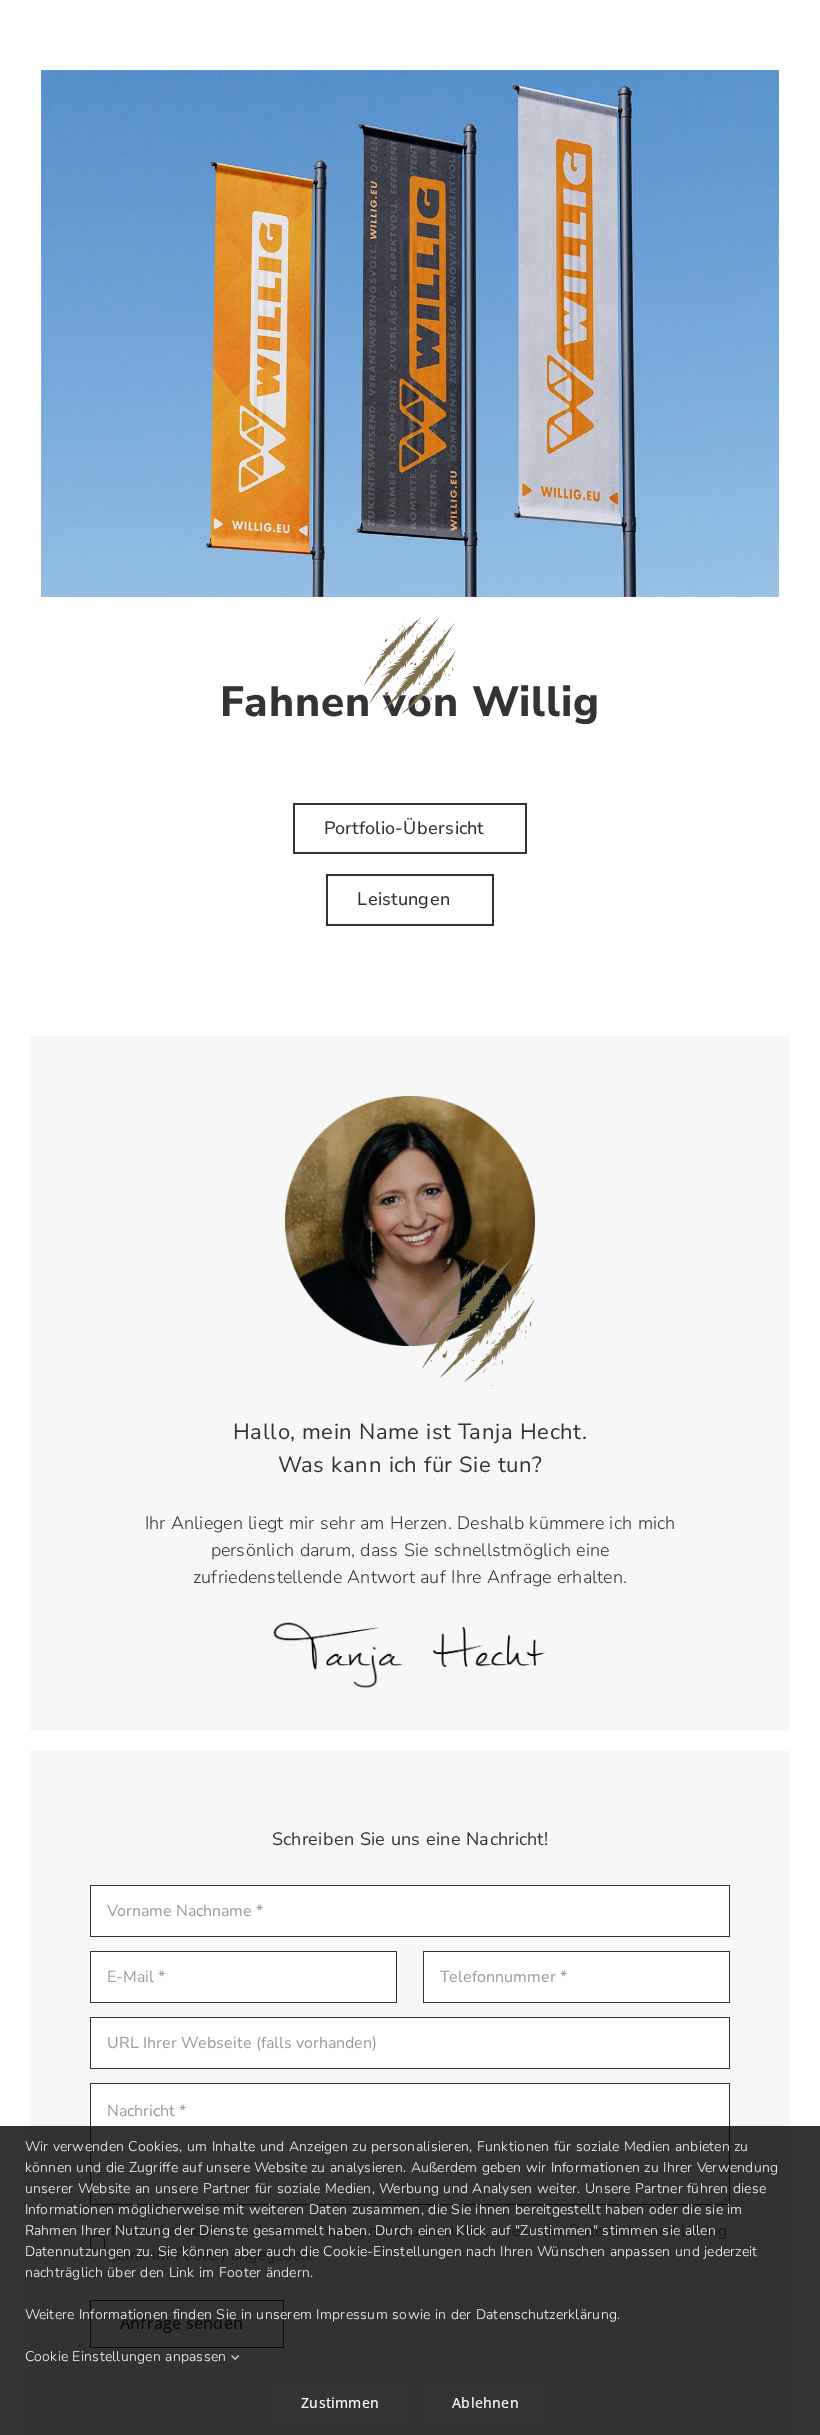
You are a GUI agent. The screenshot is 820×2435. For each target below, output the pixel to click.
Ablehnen (485, 2402)
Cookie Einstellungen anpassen (128, 2356)
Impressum (351, 2314)
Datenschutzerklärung (546, 2314)
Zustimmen (340, 2402)
